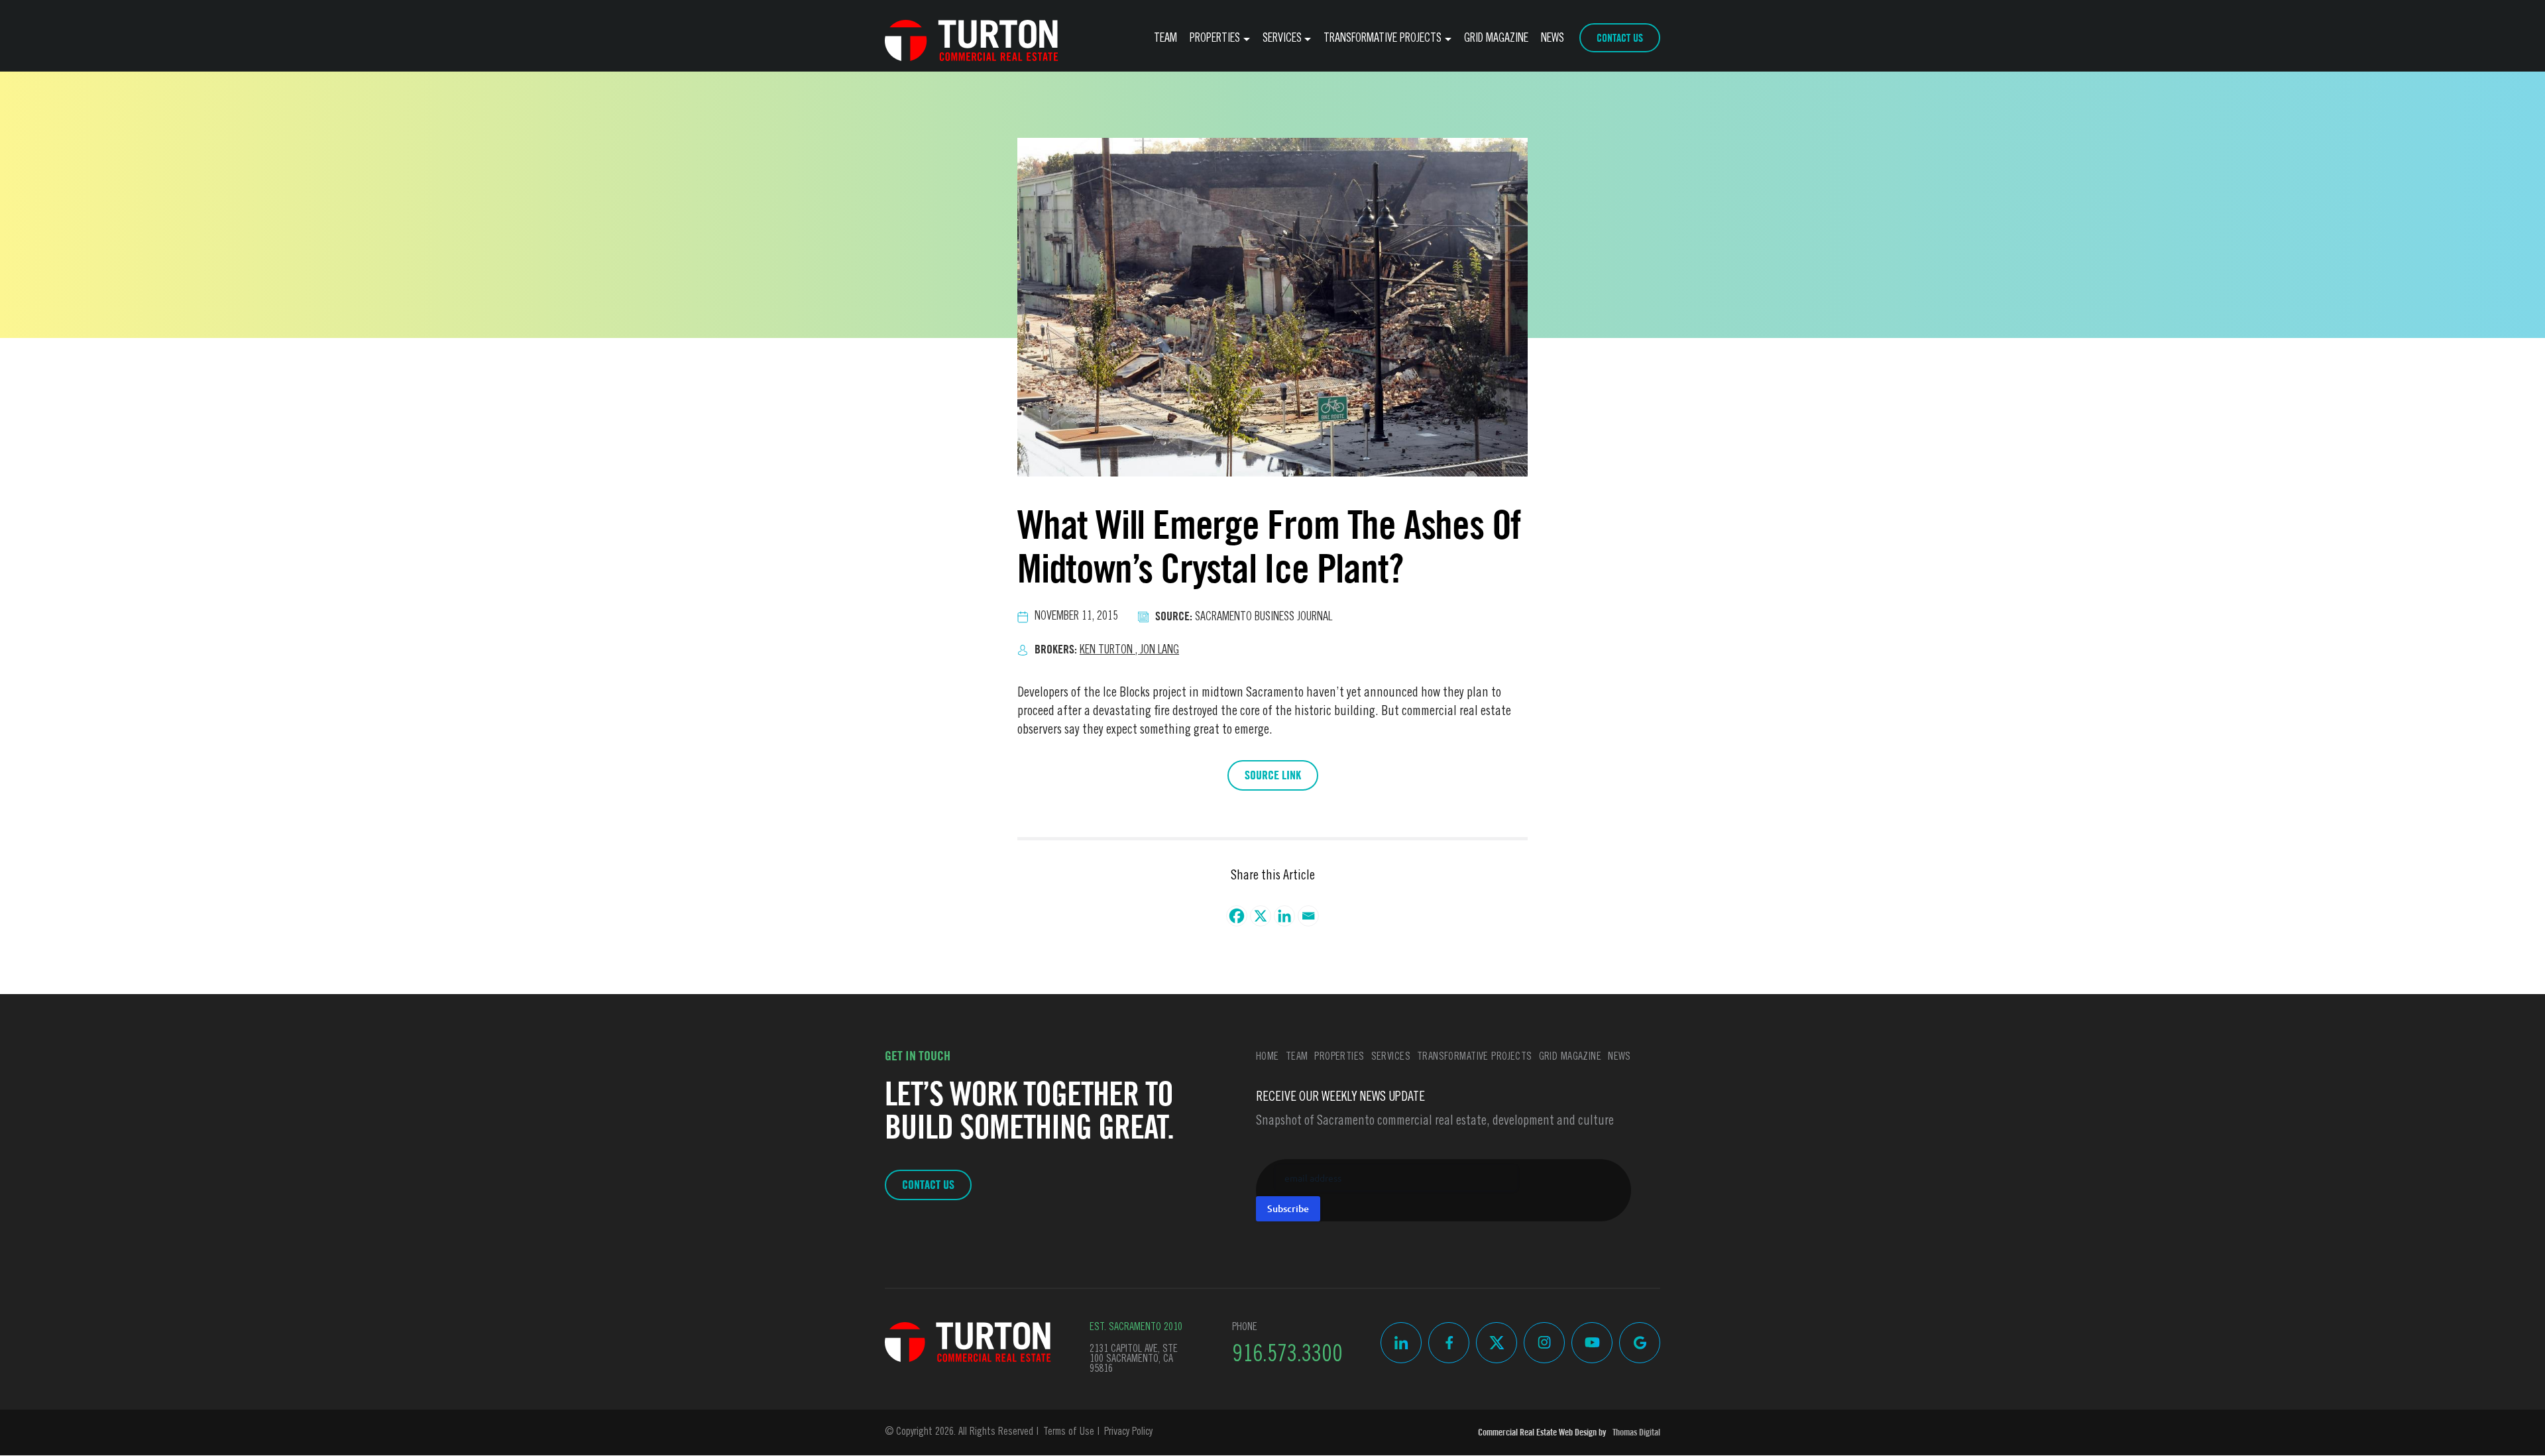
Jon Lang (1159, 651)
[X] (1261, 916)
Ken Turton (1110, 651)
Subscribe (1288, 1208)
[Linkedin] (1284, 916)
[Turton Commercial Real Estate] (968, 1342)
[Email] (1308, 916)
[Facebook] (1237, 916)
